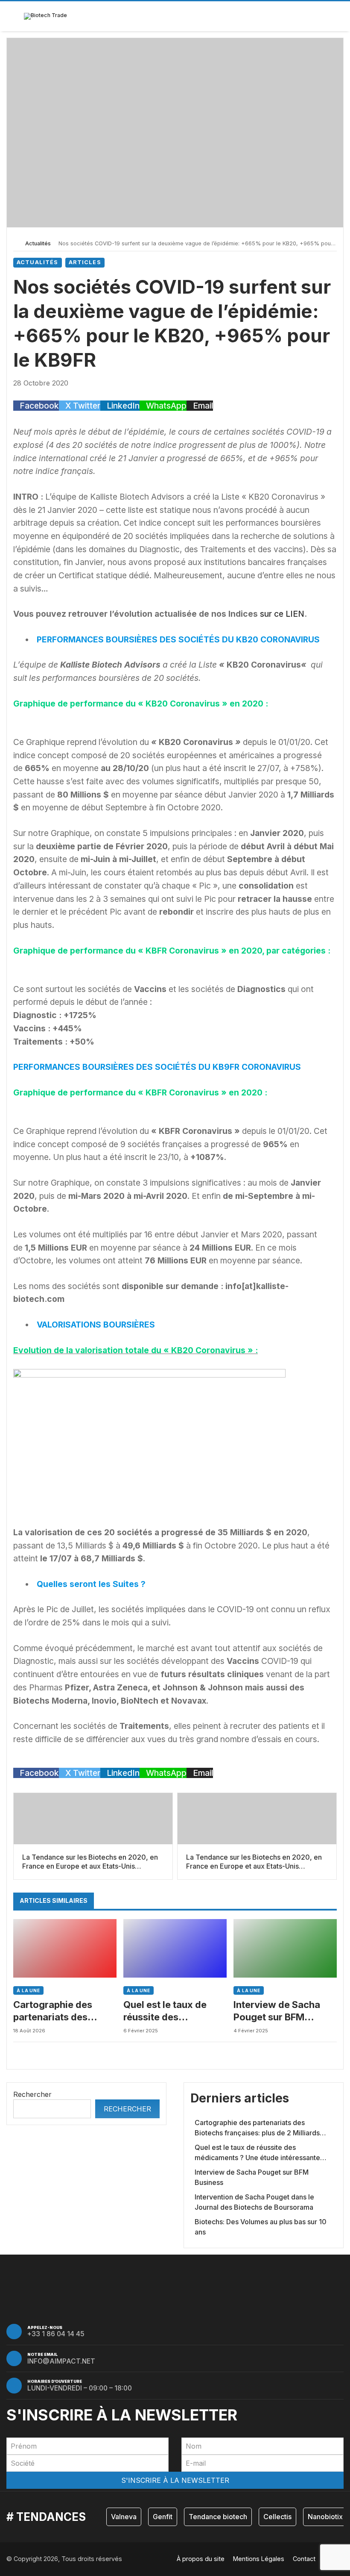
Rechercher (32, 2094)
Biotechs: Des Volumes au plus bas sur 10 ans (261, 2227)
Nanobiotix (325, 2517)
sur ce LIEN (282, 614)
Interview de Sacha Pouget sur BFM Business (277, 2011)
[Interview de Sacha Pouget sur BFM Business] (285, 1948)
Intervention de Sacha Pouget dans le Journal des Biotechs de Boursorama (254, 2202)
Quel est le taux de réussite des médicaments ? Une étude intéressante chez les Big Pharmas (171, 2011)
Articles (85, 262)
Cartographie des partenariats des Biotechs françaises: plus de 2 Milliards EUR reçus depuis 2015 (64, 2011)
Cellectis (277, 2517)
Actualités (38, 243)
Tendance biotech (218, 2517)
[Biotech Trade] (45, 16)
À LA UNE (28, 1990)
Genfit (163, 2517)
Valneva (124, 2517)
